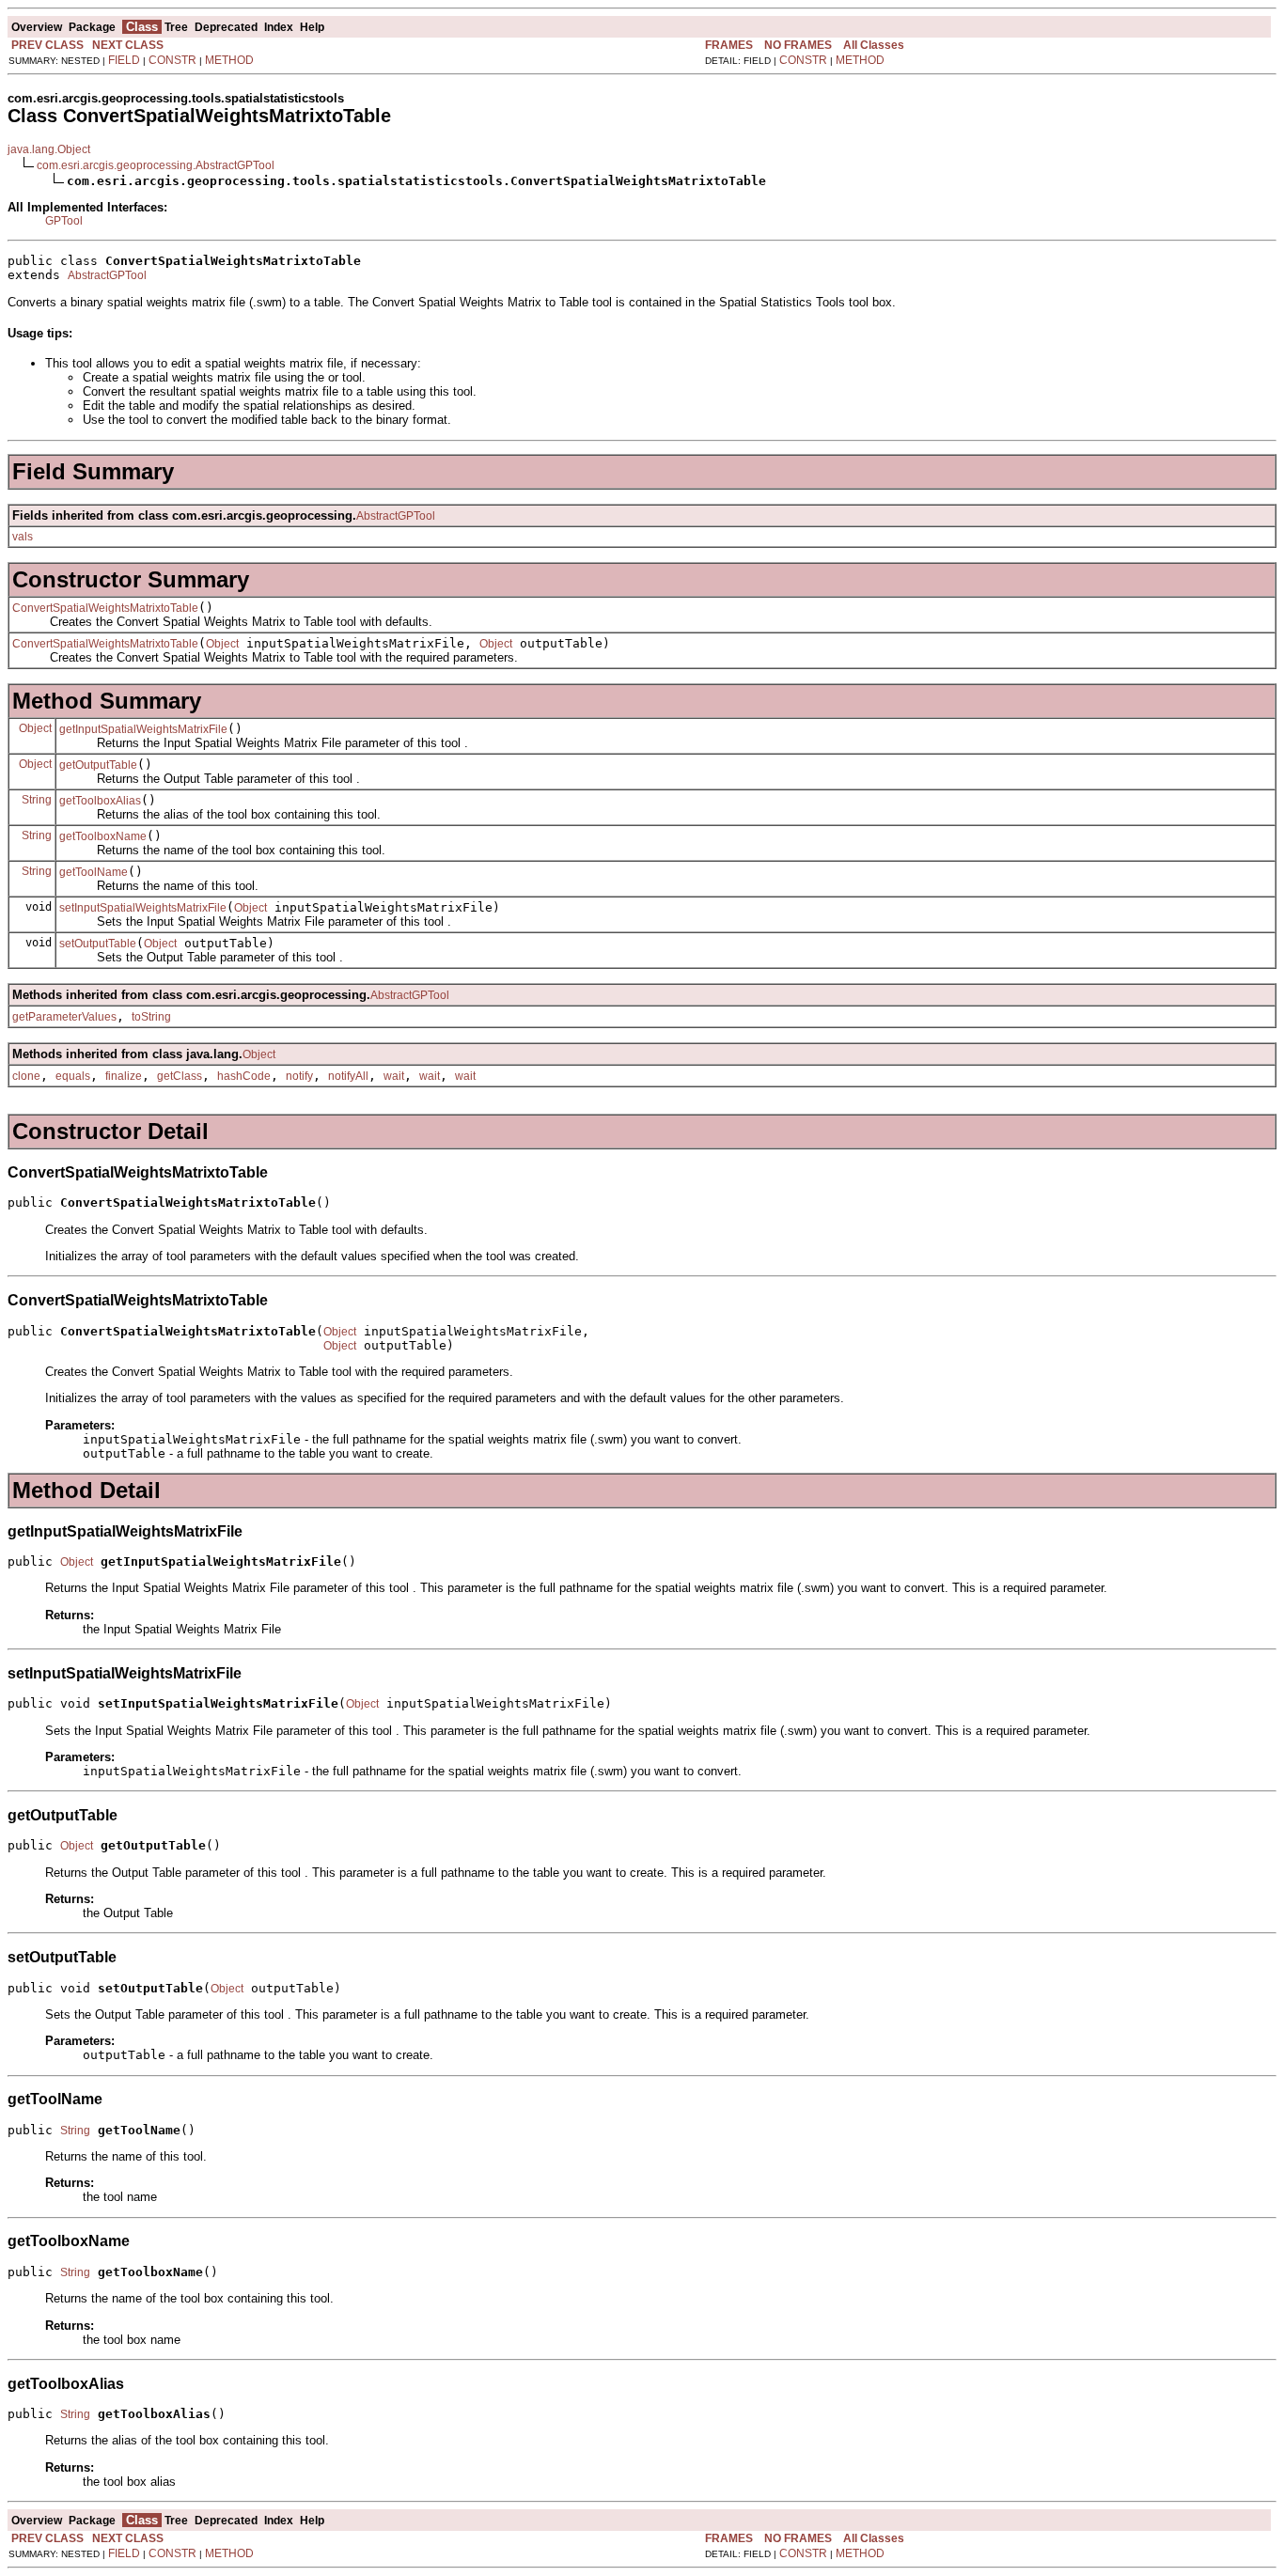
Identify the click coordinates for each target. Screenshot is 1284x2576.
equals (73, 1076)
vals (23, 537)
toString (151, 1017)
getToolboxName (103, 836)
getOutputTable (98, 765)
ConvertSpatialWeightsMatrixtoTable (105, 608)
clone (26, 1076)
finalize (124, 1076)
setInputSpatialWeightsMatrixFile (143, 908)
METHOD (229, 60)
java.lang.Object (49, 149)
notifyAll (348, 1076)
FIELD (124, 60)
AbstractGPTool (107, 275)
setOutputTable (98, 944)
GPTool (64, 221)
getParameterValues (64, 1017)
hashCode (244, 1076)
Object (222, 644)
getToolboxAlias (100, 801)
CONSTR (172, 60)
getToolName (94, 872)
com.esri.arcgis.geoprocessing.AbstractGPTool (156, 165)
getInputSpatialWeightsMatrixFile (143, 729)
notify (299, 1076)
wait (394, 1076)
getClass (180, 1076)
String (37, 800)
